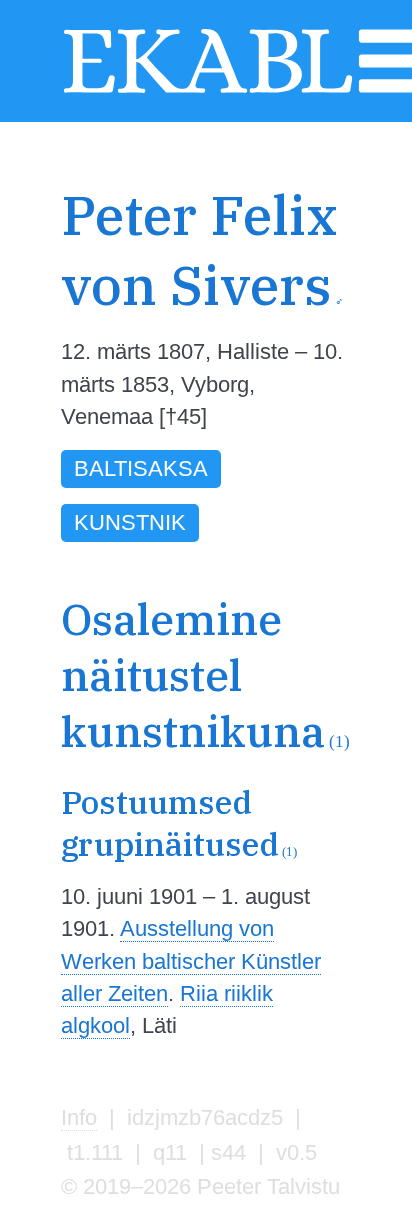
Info (79, 1117)
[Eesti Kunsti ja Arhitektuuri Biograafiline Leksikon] (208, 90)
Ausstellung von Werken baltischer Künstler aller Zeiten (191, 961)
